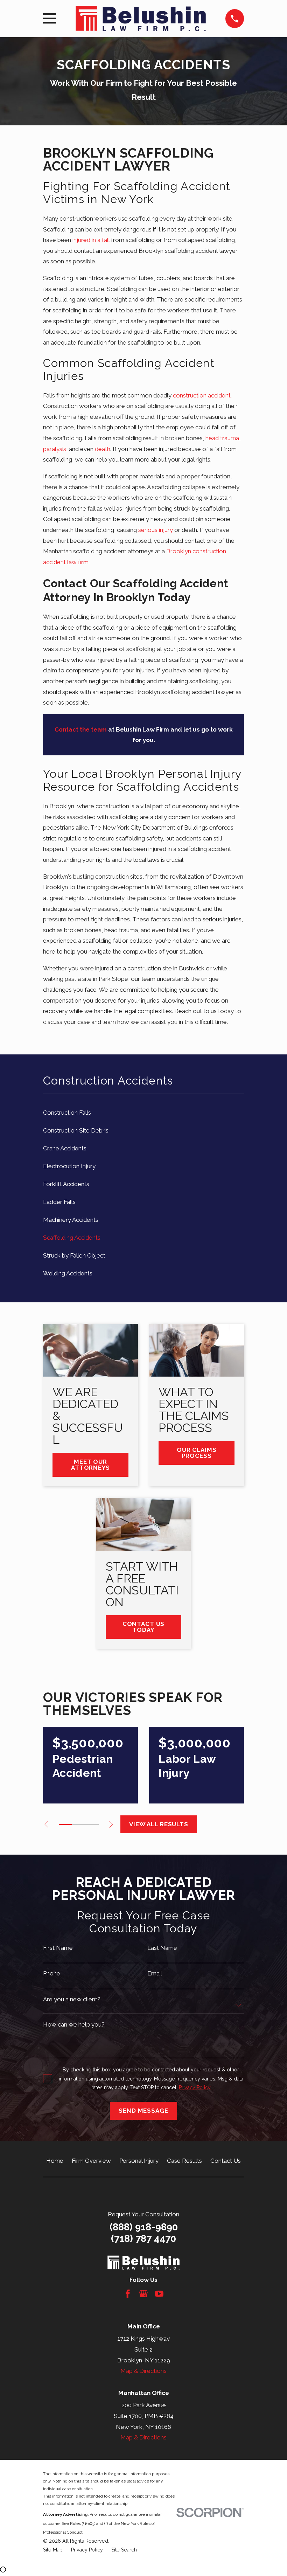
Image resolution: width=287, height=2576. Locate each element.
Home (55, 2161)
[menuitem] (143, 1112)
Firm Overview (91, 2161)
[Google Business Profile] (143, 2294)
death (103, 449)
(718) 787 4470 (143, 2239)
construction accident (202, 395)
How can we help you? (74, 2025)
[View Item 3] (79, 1824)
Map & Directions (143, 2371)
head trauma (222, 438)
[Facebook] (128, 2294)
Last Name (162, 1948)
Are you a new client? (72, 1999)
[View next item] (111, 1824)
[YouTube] (159, 2294)
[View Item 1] (65, 1824)
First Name (58, 1948)
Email (155, 1973)
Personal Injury (139, 2161)
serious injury (156, 530)
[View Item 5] (92, 1824)
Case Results (184, 2161)
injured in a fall (91, 240)
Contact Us (226, 2161)
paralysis (55, 449)
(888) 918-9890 (144, 2227)
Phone (52, 1973)
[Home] (141, 19)
